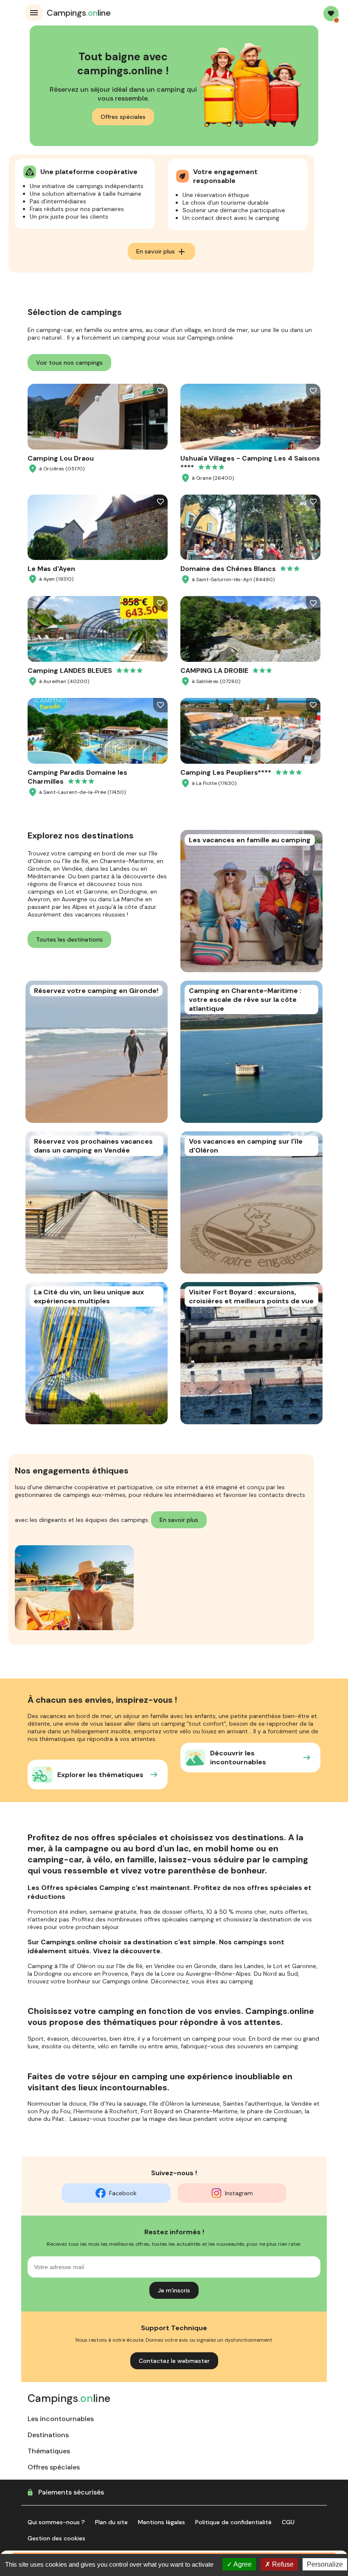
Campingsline (79, 13)
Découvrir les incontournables (238, 1758)
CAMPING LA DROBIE (214, 671)
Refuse (282, 2564)
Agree (242, 2564)
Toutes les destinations (69, 939)
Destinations (48, 2435)
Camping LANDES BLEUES (70, 671)
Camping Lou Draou (61, 458)
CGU (288, 2522)
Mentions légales (161, 2522)
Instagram (239, 2193)
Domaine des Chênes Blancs (228, 569)
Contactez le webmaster (174, 2361)
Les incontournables (61, 2419)
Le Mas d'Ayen (51, 569)
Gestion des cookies (56, 2538)
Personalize (325, 2564)
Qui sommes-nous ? (56, 2522)
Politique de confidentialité (233, 2522)
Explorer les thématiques (100, 1775)
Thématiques (49, 2451)
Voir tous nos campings (69, 363)
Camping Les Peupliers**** (226, 772)
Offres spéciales (123, 117)
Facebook (123, 2193)
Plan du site (111, 2522)
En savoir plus (161, 252)
